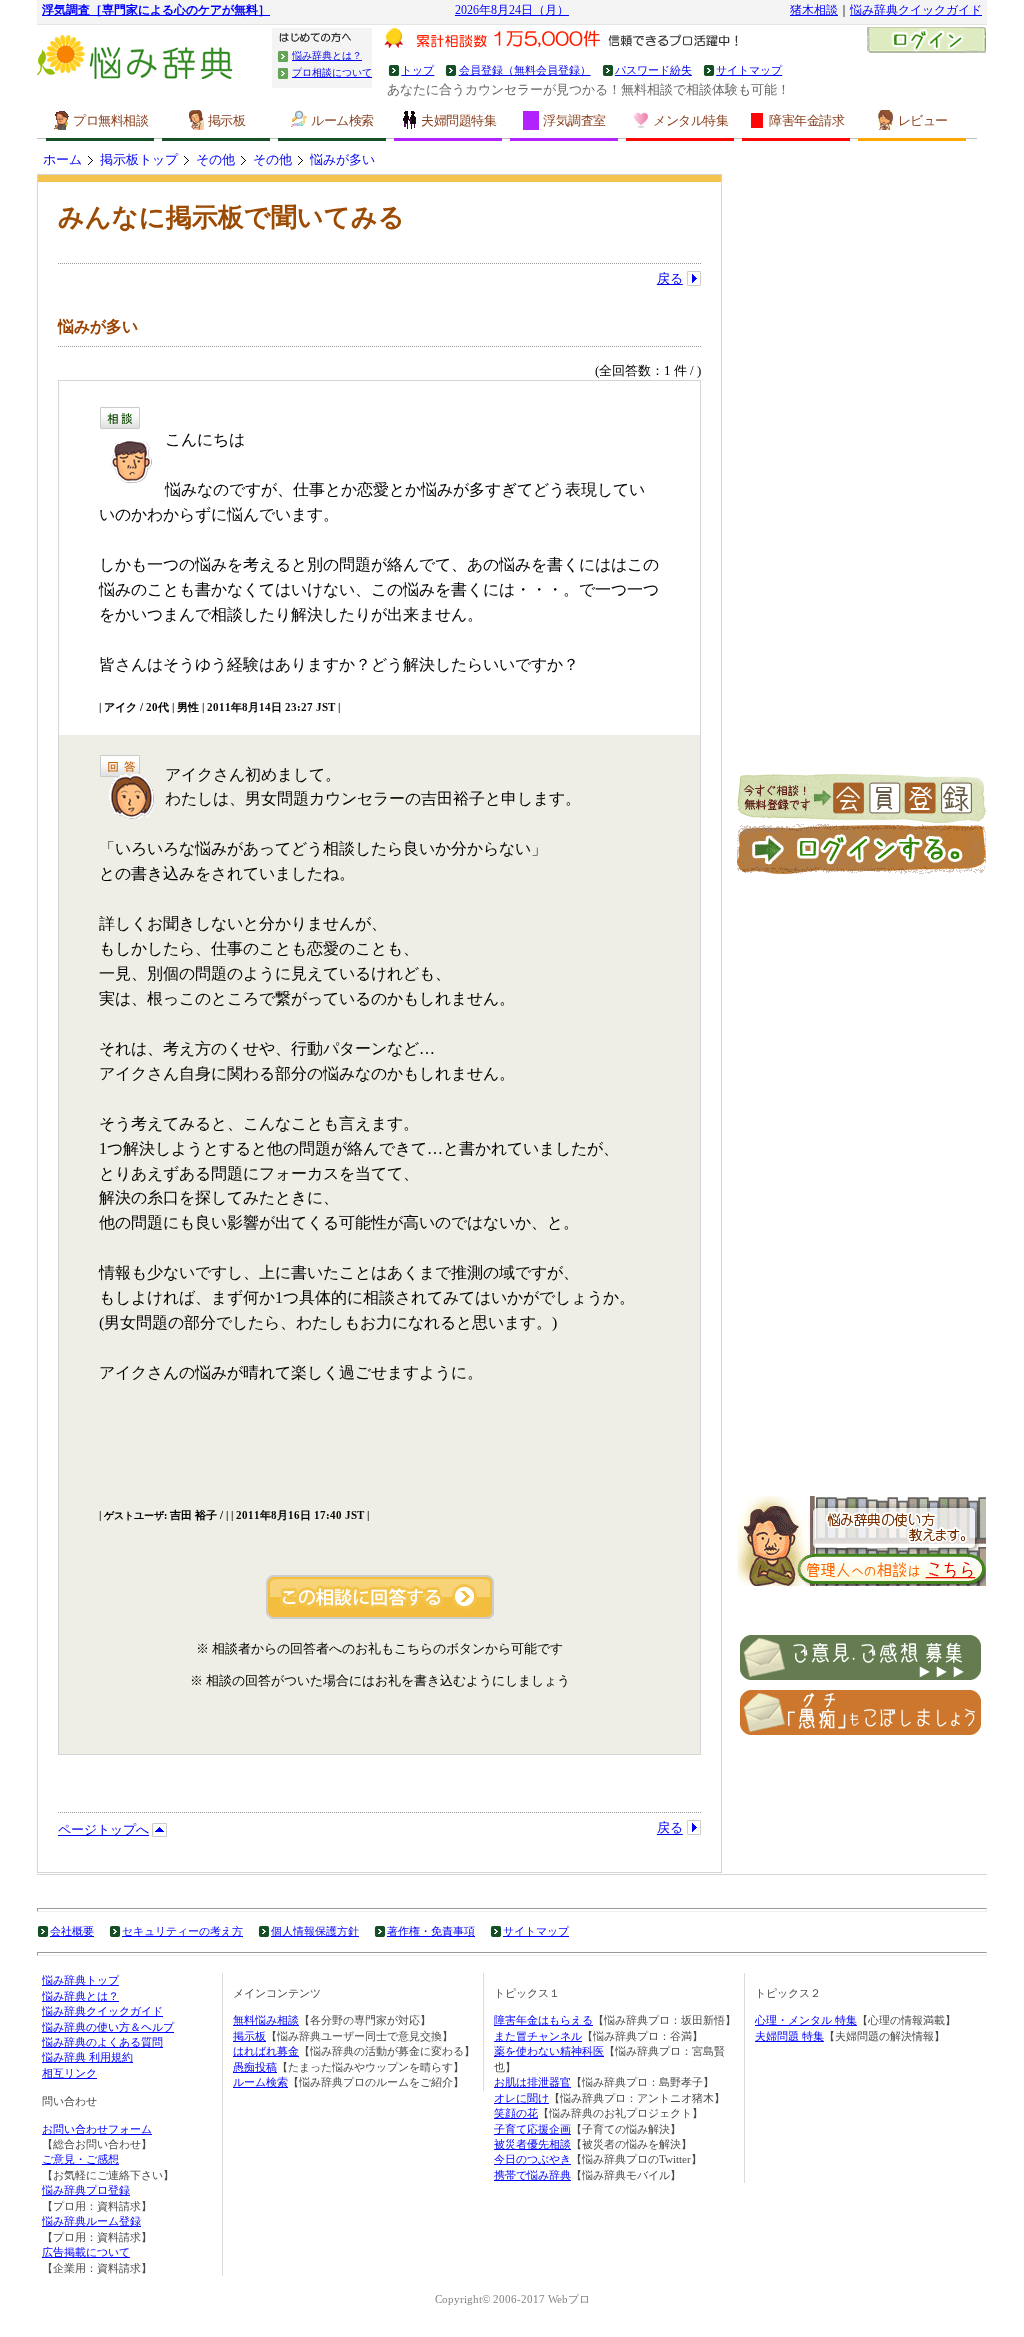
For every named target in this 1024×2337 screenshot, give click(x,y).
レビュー (923, 120)
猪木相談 (814, 10)
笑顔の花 (516, 2113)
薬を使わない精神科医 (549, 2051)
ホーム (62, 159)
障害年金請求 (806, 120)
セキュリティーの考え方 (182, 1931)
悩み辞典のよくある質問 (102, 2042)
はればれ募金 (266, 2051)
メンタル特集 (690, 120)
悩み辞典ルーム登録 (91, 2221)
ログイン (926, 42)
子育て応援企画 (532, 2129)
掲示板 (227, 120)
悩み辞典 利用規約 (87, 2057)
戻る (670, 278)
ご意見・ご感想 (80, 2159)
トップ (417, 70)
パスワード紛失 (653, 70)
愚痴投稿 (255, 2067)
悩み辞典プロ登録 (86, 2190)
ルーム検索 (342, 120)
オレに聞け (521, 2098)
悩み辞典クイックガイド (916, 10)
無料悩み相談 (266, 2020)
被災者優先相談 (532, 2144)
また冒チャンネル (538, 2036)
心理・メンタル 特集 (806, 2020)
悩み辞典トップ (80, 1980)
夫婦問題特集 (458, 120)
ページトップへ (103, 1829)
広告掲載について (86, 2252)
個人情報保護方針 (315, 1931)
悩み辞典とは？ (327, 55)
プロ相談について (332, 72)
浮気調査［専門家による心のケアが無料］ (156, 10)
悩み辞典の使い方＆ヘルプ (108, 2027)
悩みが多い (342, 159)
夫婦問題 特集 (789, 2036)
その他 (215, 159)
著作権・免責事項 (431, 1931)
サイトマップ (749, 70)
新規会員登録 (861, 799)
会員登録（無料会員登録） (524, 70)
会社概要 (72, 1931)
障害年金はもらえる (543, 2020)
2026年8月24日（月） (512, 10)
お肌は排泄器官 (532, 2082)
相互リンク (69, 2073)
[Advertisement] (862, 474)
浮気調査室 (574, 120)
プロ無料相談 (110, 120)
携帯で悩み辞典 (532, 2175)
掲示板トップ (139, 159)
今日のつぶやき (532, 2159)
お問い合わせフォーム (97, 2129)
